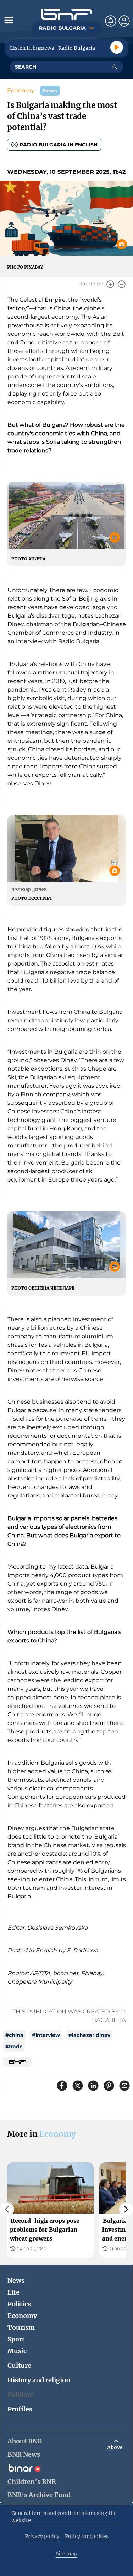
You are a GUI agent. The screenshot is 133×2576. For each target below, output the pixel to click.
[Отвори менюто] (9, 20)
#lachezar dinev (89, 2035)
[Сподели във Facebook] (62, 2086)
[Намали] (122, 284)
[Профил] (124, 21)
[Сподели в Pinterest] (109, 2086)
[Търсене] (115, 67)
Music (17, 2351)
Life (13, 2292)
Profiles (20, 2409)
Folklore (21, 2395)
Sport (16, 2339)
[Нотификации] (111, 21)
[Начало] (67, 14)
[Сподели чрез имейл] (124, 2086)
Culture (19, 2365)
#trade (14, 2047)
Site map (66, 2554)
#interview (46, 2035)
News (16, 2281)
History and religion (39, 2380)
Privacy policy (42, 2536)
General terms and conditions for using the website (64, 2517)
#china (14, 2035)
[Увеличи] (110, 284)
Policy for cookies (87, 2536)
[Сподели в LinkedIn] (93, 2086)
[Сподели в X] (78, 2086)
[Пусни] (117, 47)
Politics (19, 2304)
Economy (21, 90)
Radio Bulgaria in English (59, 145)
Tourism (21, 2327)
